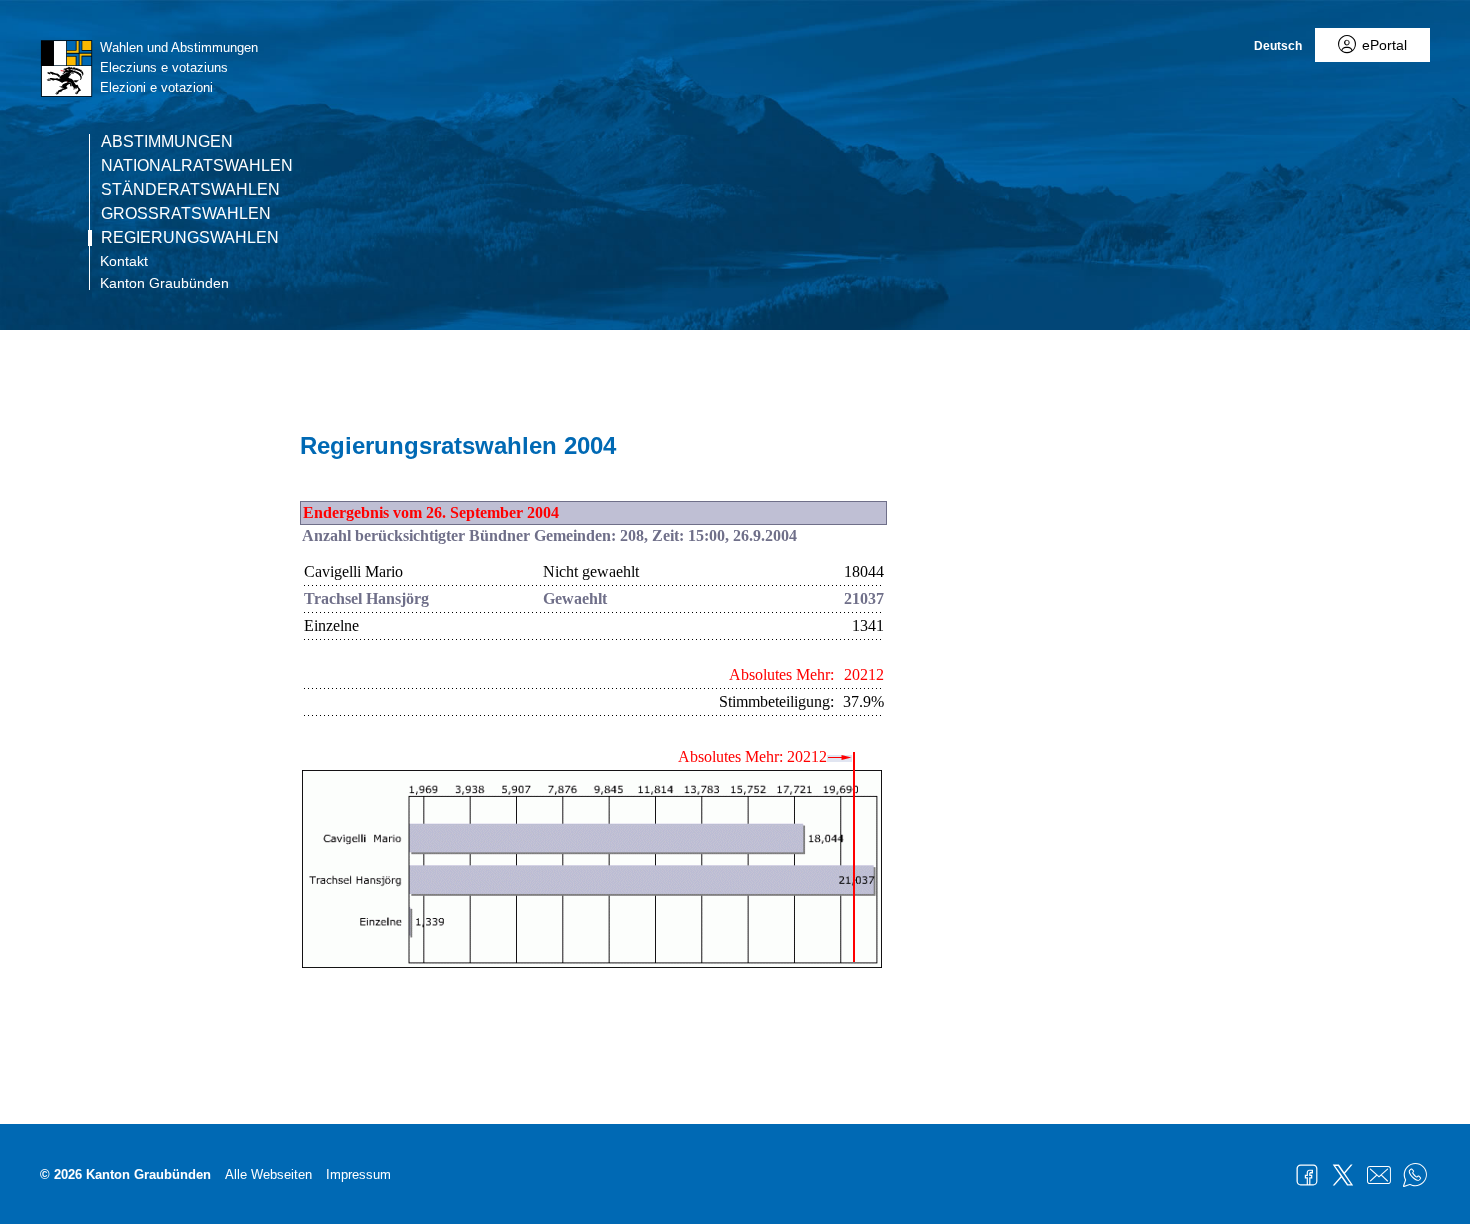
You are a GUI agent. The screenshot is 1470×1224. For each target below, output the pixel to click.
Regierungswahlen (190, 238)
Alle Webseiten (268, 1174)
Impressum (358, 1174)
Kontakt (124, 261)
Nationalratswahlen (197, 166)
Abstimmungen (167, 142)
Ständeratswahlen (190, 190)
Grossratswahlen (186, 214)
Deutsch (1278, 46)
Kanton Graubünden (164, 283)
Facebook (1307, 1175)
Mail (1379, 1175)
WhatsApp (1415, 1175)
